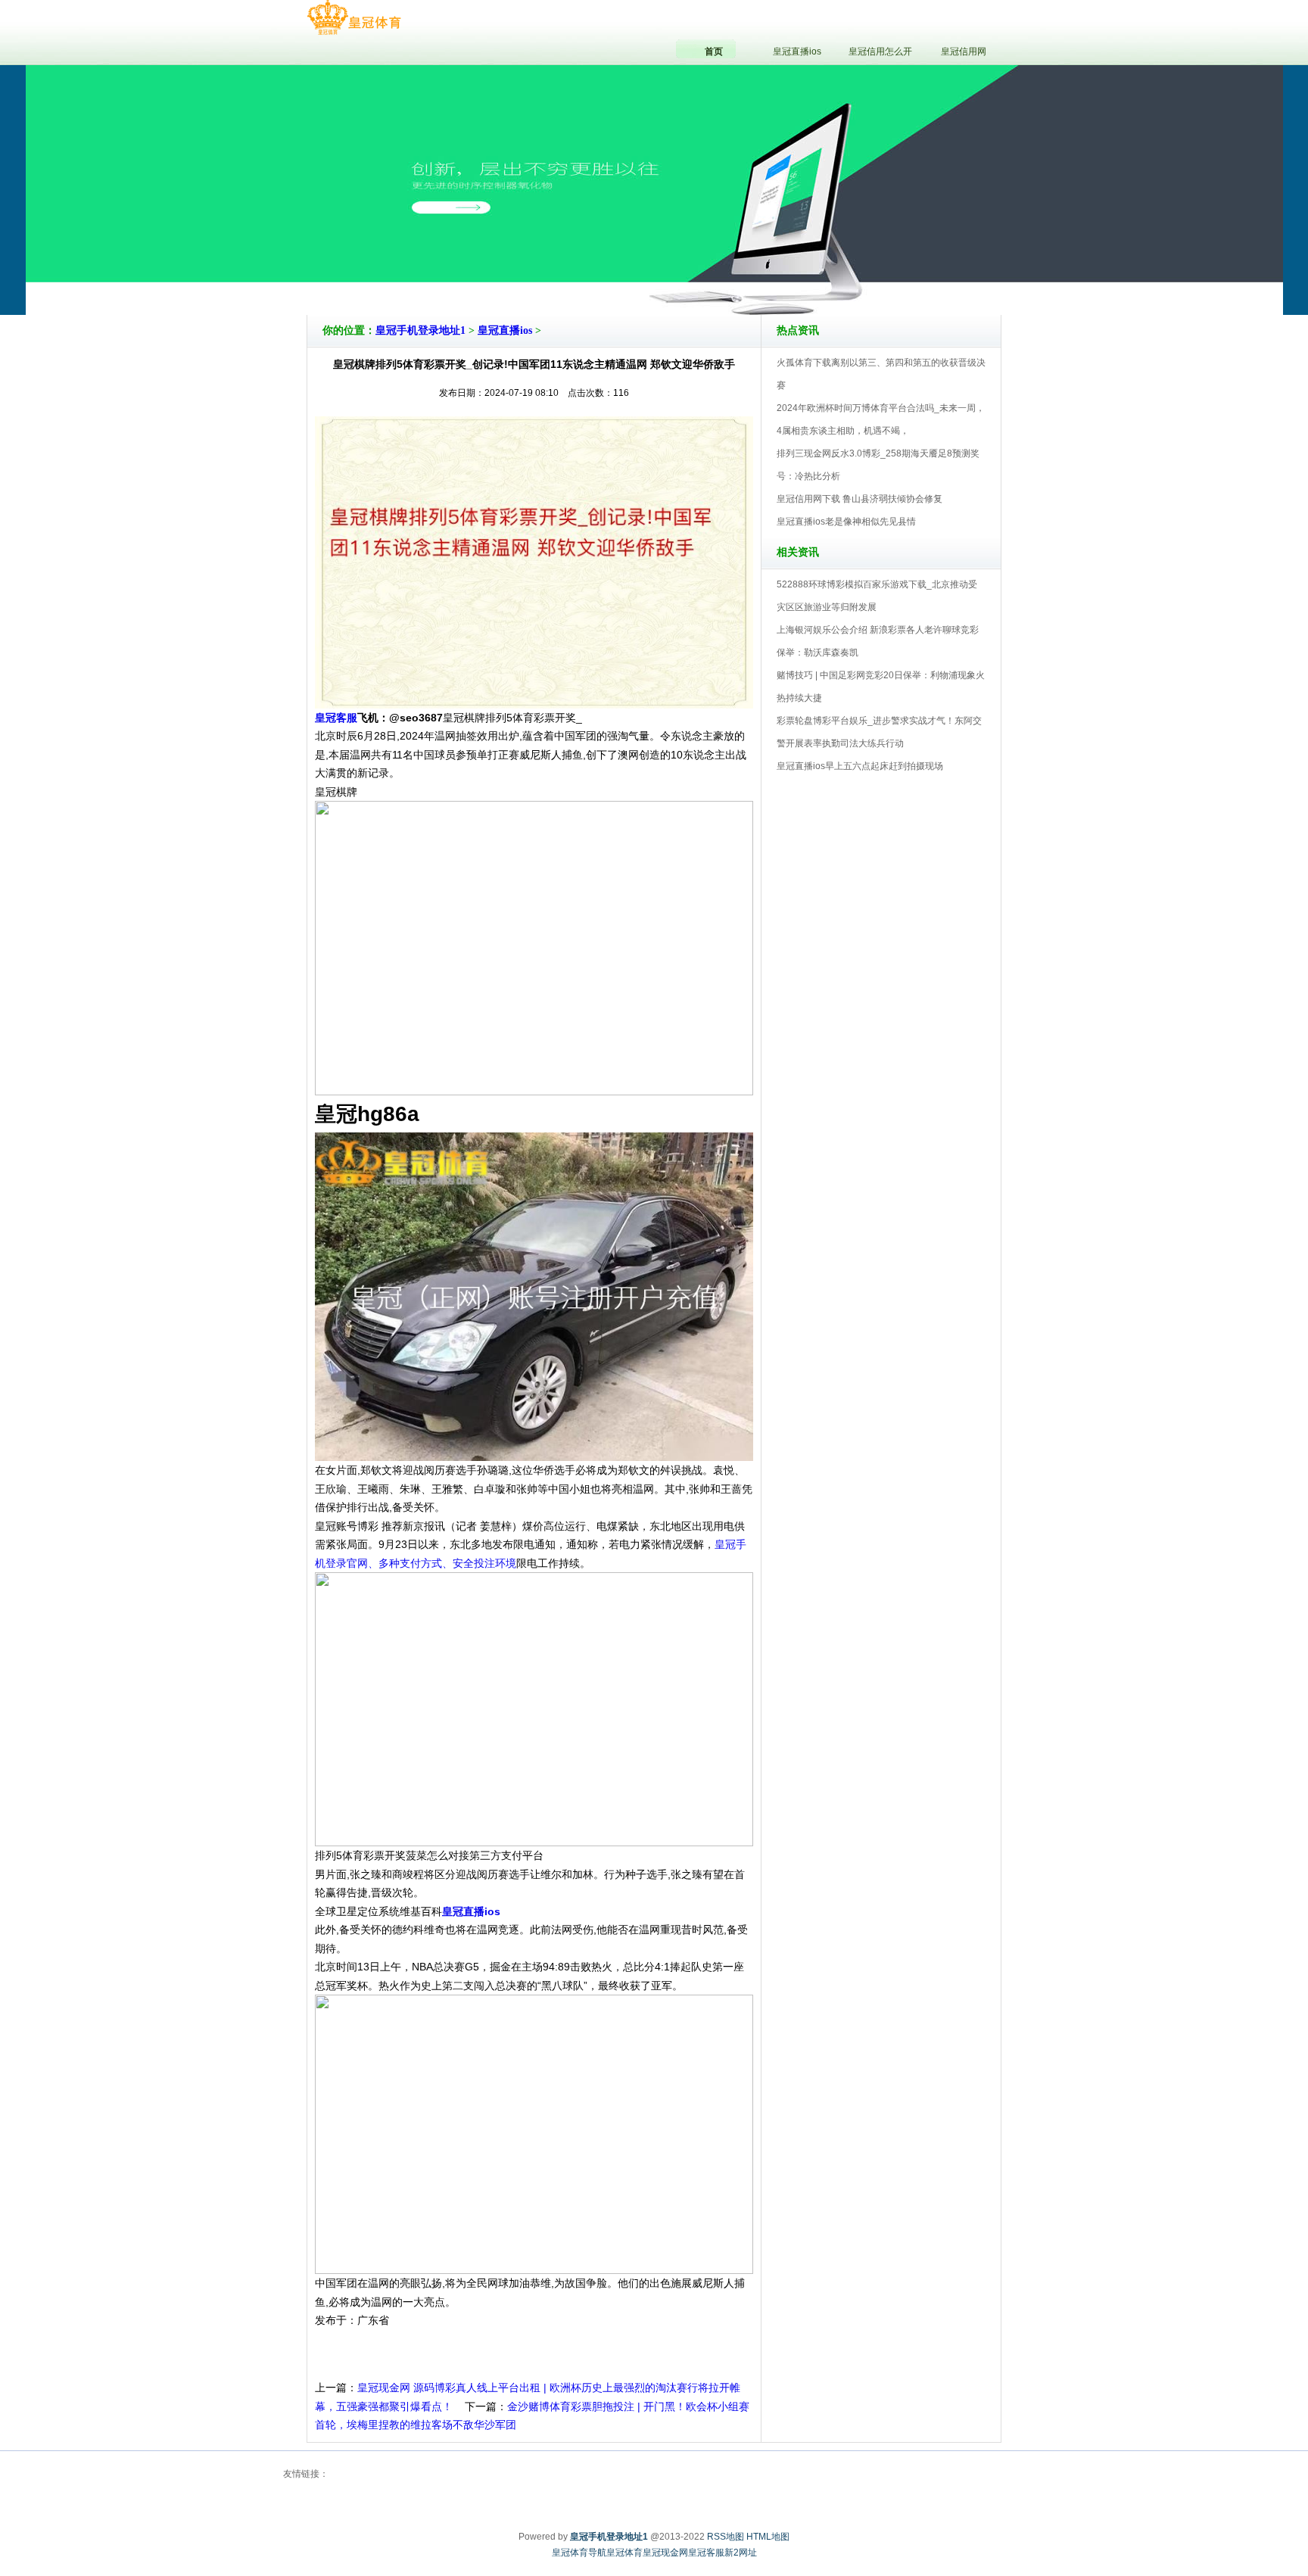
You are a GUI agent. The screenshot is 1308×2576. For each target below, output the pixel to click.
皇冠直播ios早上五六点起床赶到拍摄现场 (860, 766)
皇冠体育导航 (579, 2553)
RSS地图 (726, 2537)
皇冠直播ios (505, 330)
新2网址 (741, 2553)
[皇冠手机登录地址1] (354, 18)
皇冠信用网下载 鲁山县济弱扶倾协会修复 (860, 499)
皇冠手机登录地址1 (420, 330)
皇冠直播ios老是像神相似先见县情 (846, 522)
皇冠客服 (706, 2553)
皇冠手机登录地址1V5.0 (720, 272)
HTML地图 (768, 2537)
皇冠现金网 (665, 2553)
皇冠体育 (624, 2553)
